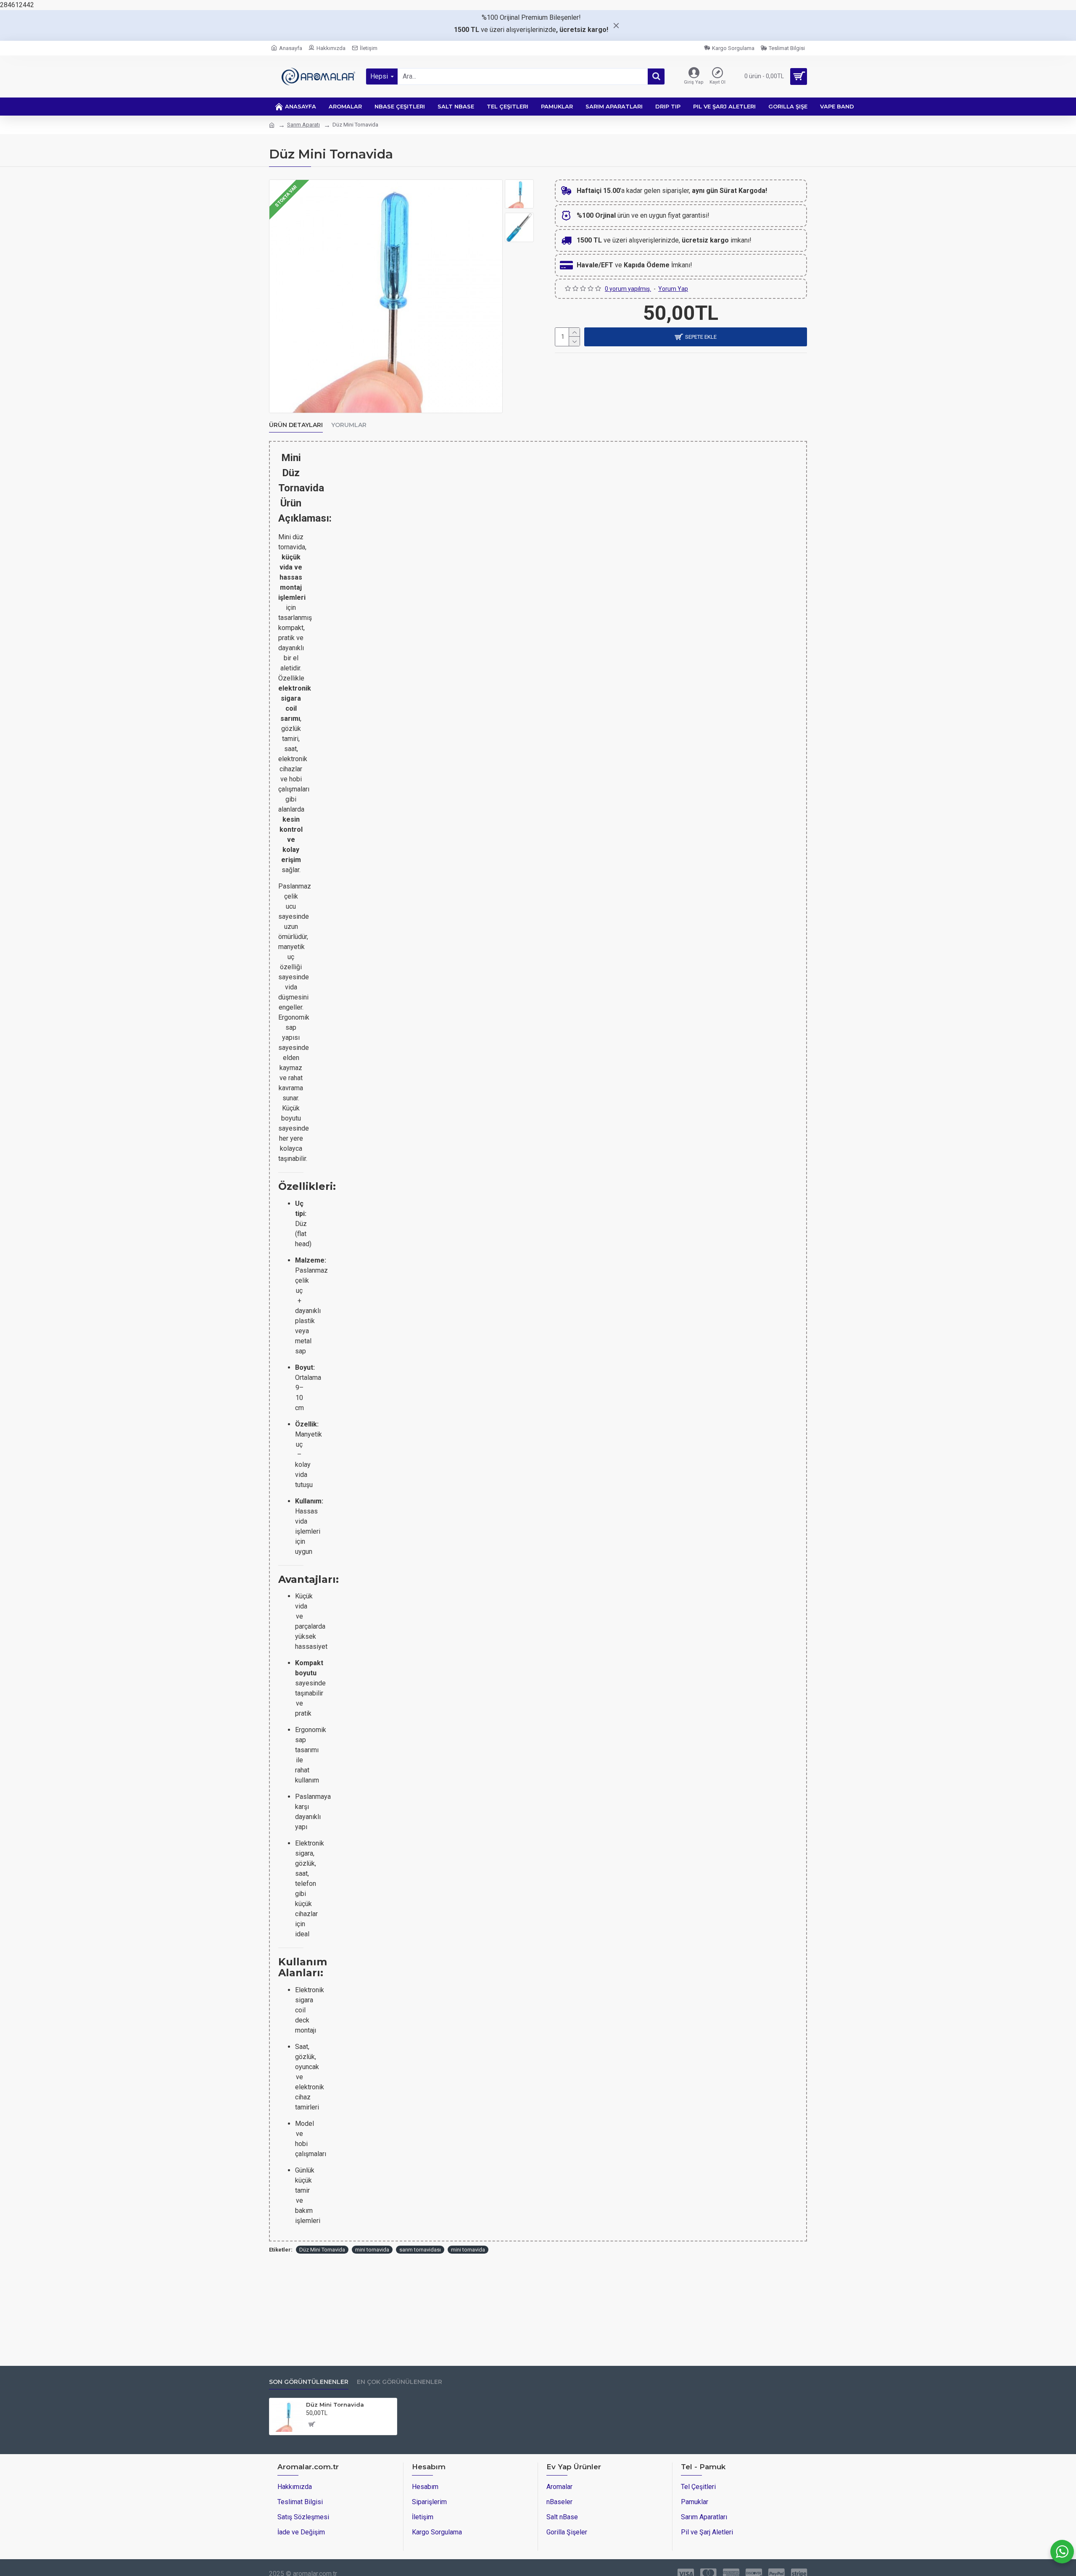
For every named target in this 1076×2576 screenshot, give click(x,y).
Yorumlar (349, 425)
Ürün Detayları (296, 425)
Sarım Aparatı (303, 125)
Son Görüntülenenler (309, 2382)
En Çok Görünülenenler (400, 2382)
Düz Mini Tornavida (322, 2250)
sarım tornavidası (420, 2250)
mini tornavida (372, 2250)
